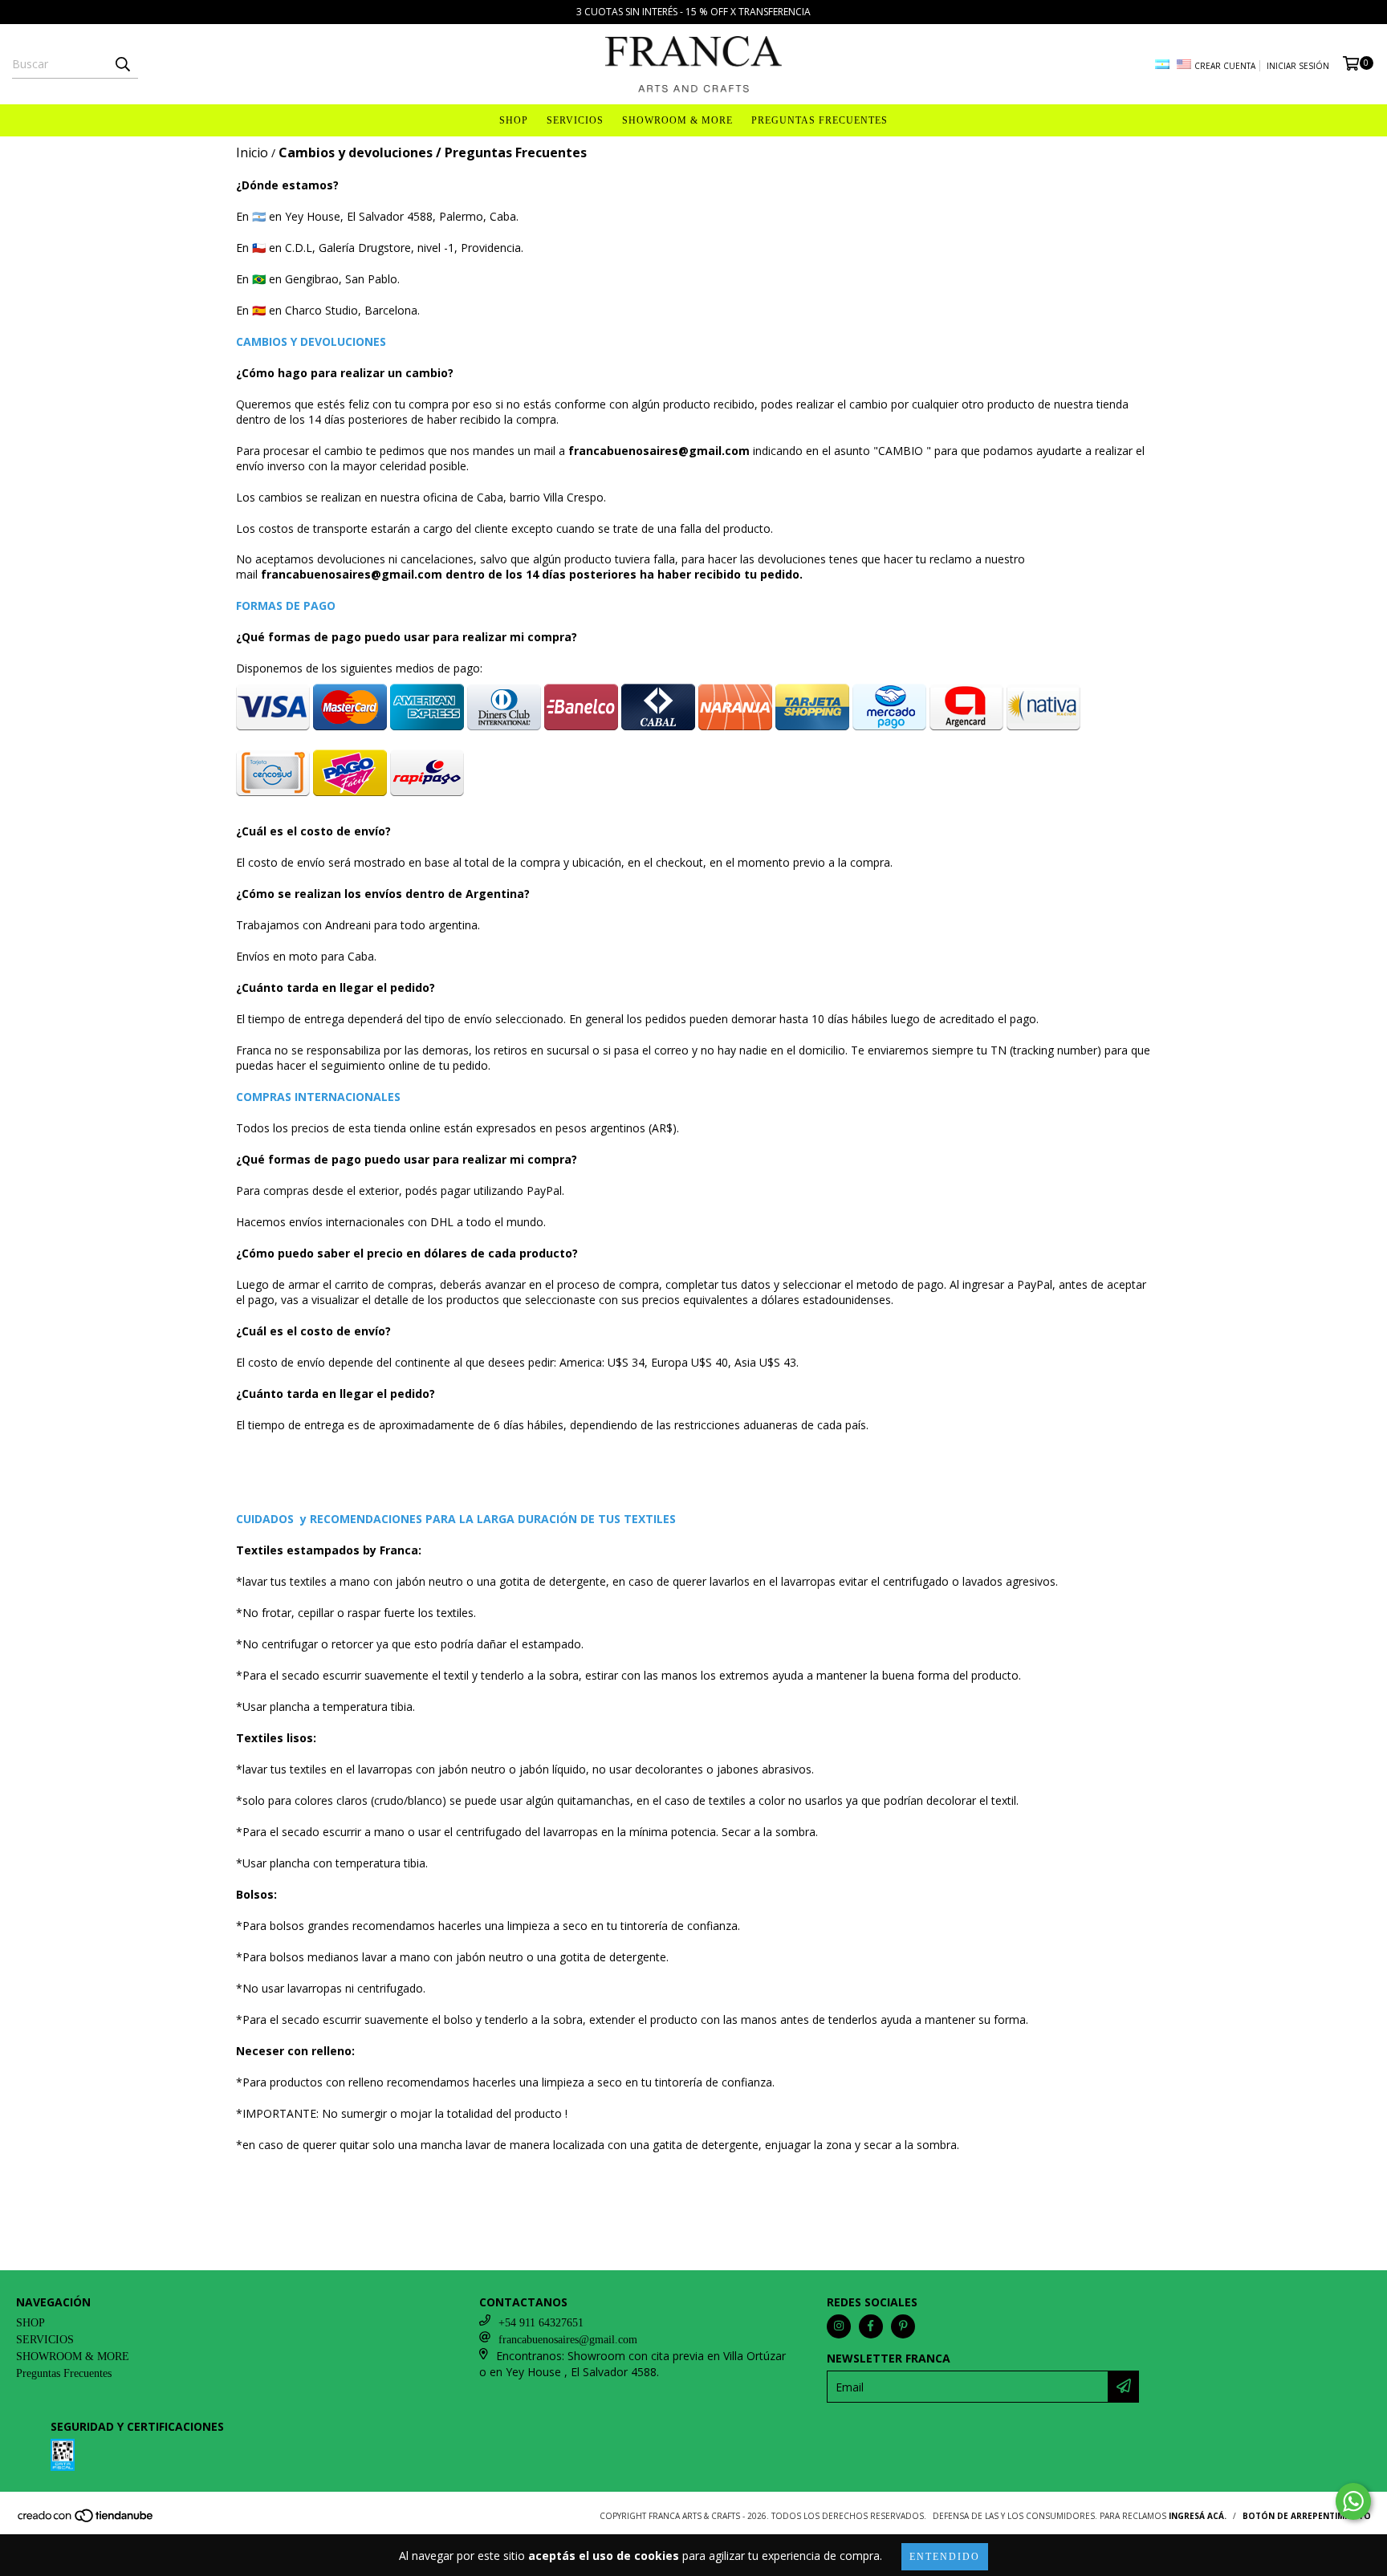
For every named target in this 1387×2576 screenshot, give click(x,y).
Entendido (945, 2557)
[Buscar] (122, 64)
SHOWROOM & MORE (677, 120)
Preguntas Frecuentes (820, 120)
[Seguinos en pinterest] (903, 2326)
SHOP (514, 120)
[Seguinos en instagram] (839, 2326)
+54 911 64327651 (541, 2323)
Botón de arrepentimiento (1307, 2516)
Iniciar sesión (1298, 66)
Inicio (252, 152)
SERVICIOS (575, 120)
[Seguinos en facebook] (871, 2326)
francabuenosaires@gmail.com (568, 2340)
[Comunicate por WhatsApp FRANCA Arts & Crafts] (1353, 2501)
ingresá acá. (1198, 2516)
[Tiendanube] (86, 2520)
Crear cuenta (1225, 66)
